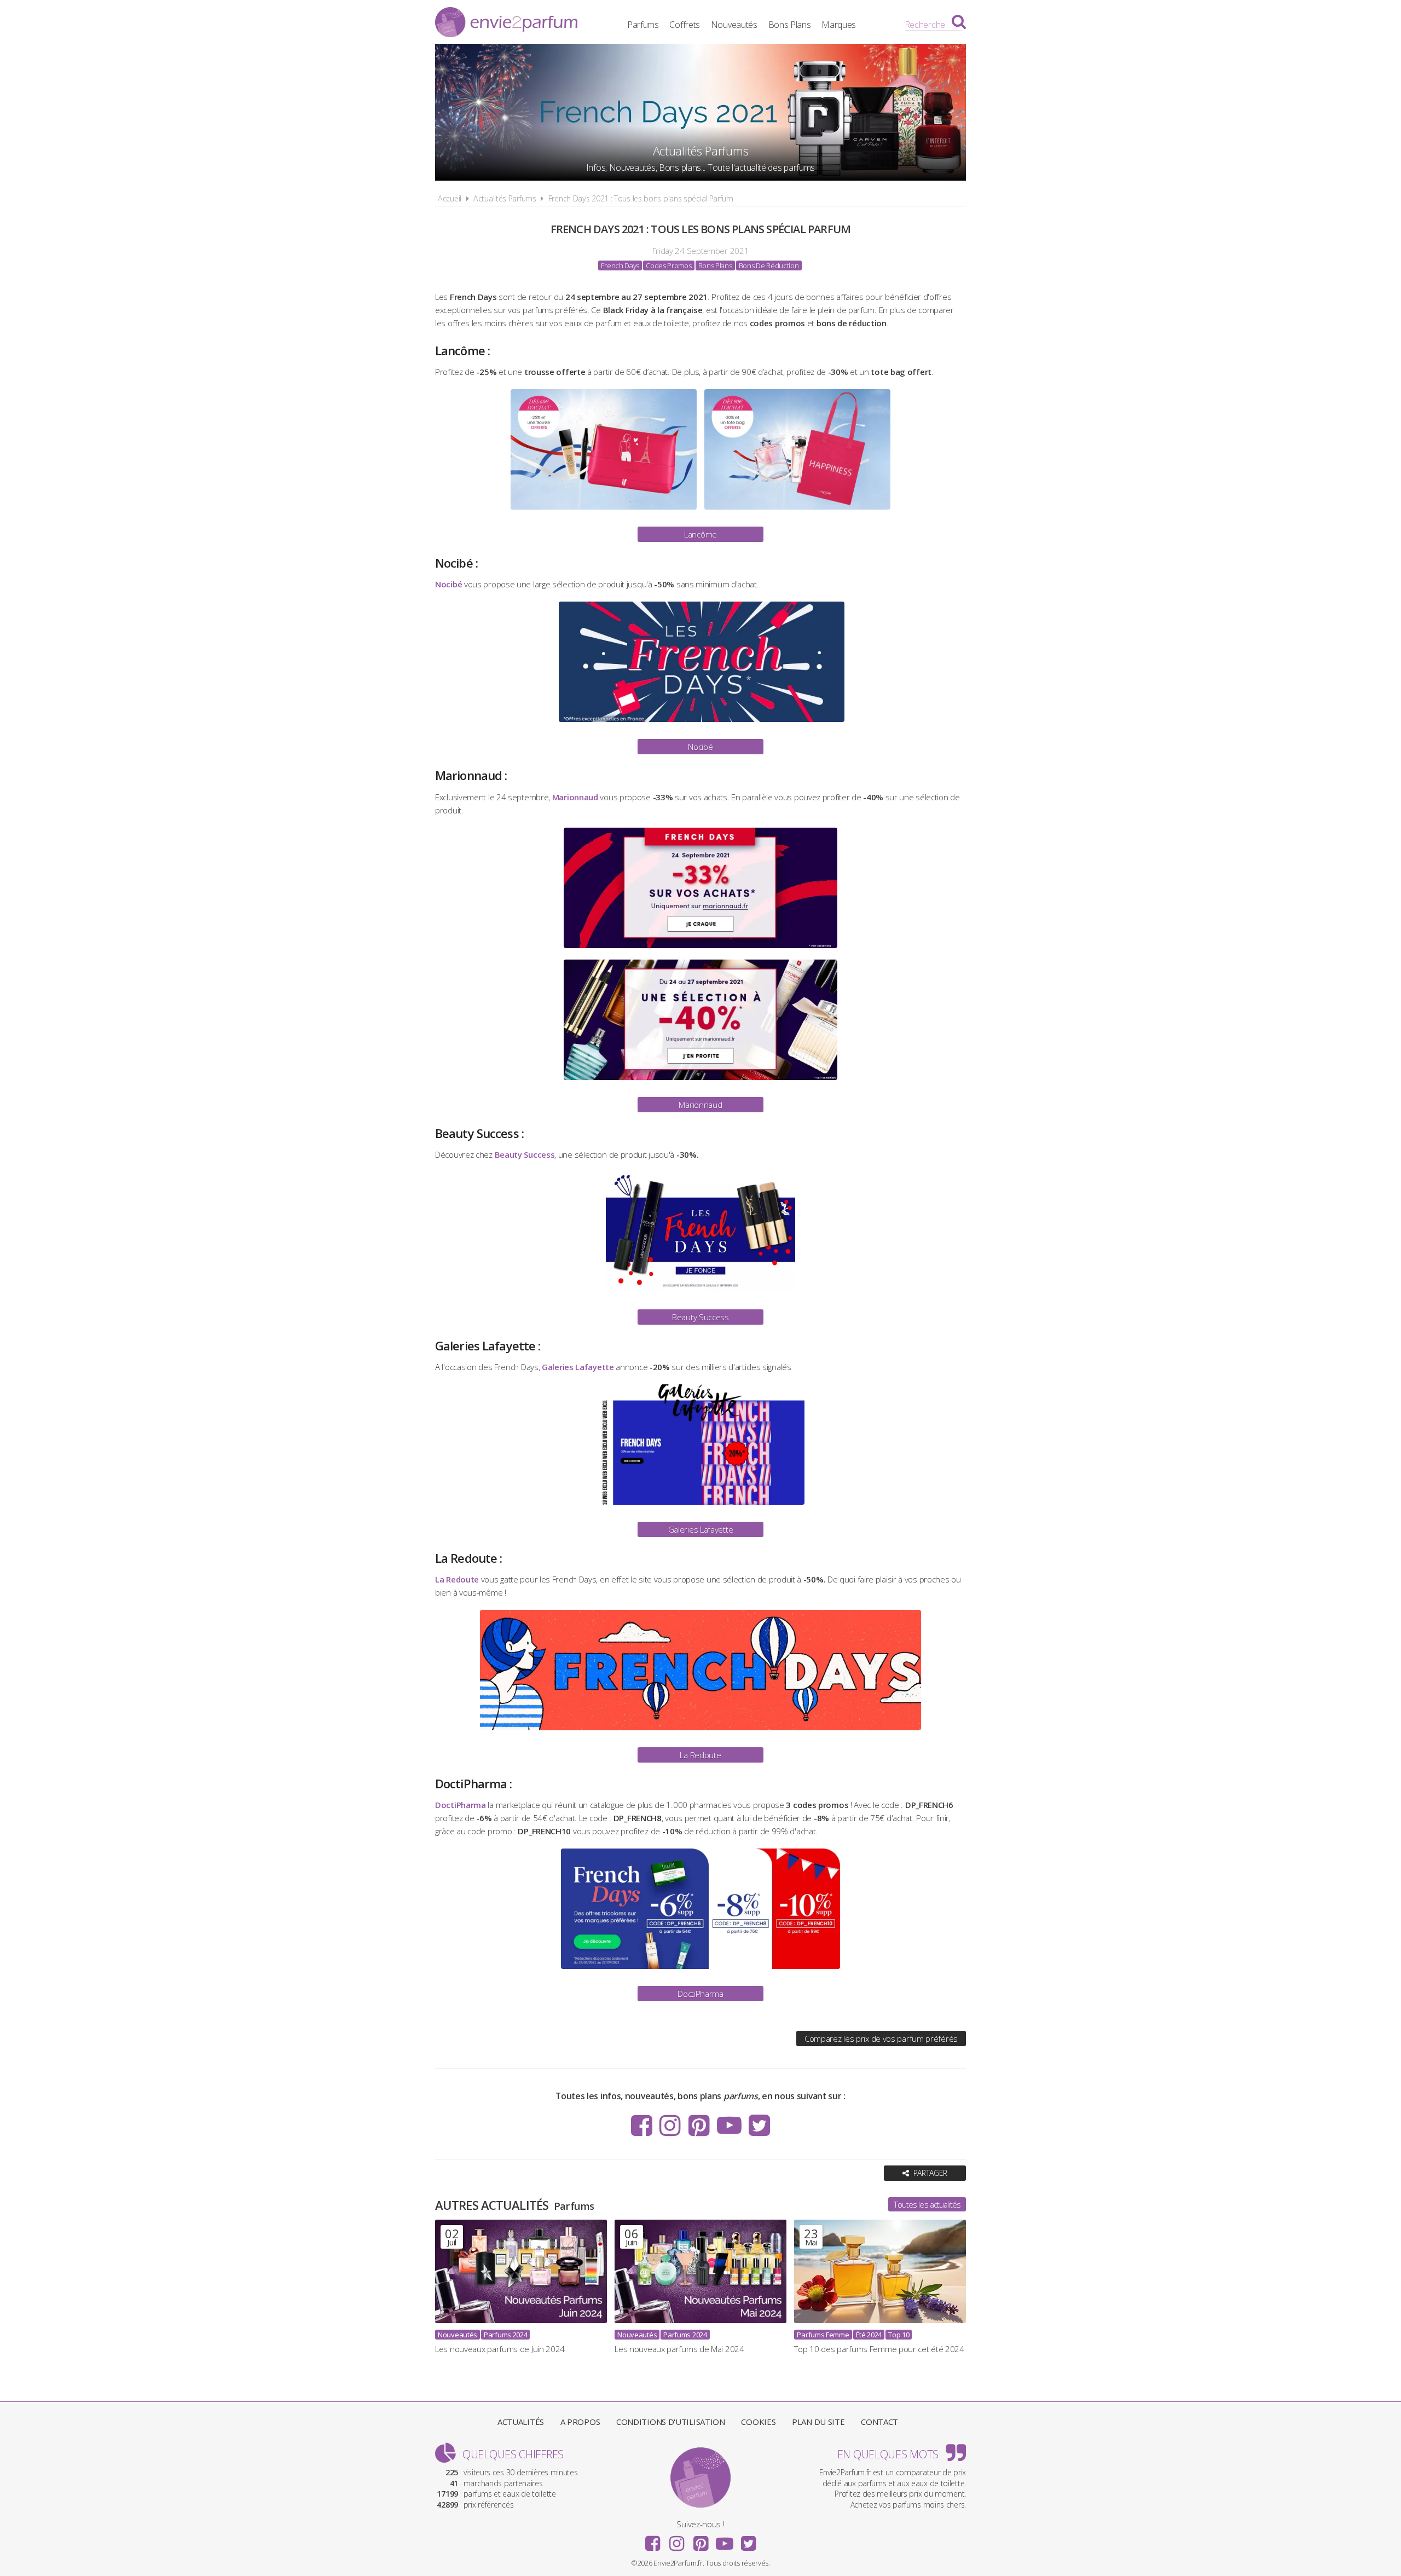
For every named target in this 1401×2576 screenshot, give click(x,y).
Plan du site (818, 2422)
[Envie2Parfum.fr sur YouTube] (729, 2125)
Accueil (450, 198)
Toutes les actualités (927, 2204)
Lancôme (700, 534)
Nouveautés (734, 25)
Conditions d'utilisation (671, 2422)
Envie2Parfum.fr (506, 24)
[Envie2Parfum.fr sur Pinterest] (699, 2125)
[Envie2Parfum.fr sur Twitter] (759, 2125)
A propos (580, 2422)
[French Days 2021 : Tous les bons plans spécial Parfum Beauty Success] (700, 1295)
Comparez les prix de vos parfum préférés (881, 2038)
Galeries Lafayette (701, 1529)
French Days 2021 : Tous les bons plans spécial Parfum (641, 198)
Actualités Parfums (505, 198)
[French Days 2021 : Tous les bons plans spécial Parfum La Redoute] (700, 1732)
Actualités (521, 2422)
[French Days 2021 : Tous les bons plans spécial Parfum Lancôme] (604, 512)
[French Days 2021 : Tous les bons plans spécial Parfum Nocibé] (701, 724)
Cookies (758, 2422)
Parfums (643, 25)
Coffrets (685, 25)
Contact (879, 2422)
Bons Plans (790, 25)
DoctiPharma (700, 1994)
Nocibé (700, 747)
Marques (839, 25)
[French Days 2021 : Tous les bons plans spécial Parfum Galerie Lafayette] (700, 1507)
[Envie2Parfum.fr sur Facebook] (642, 2125)
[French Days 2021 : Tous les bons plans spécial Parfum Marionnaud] (701, 950)
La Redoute (700, 1755)
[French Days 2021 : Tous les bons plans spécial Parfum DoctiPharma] (700, 1971)
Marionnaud (700, 1105)
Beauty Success (700, 1317)
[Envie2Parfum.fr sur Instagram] (670, 2125)
